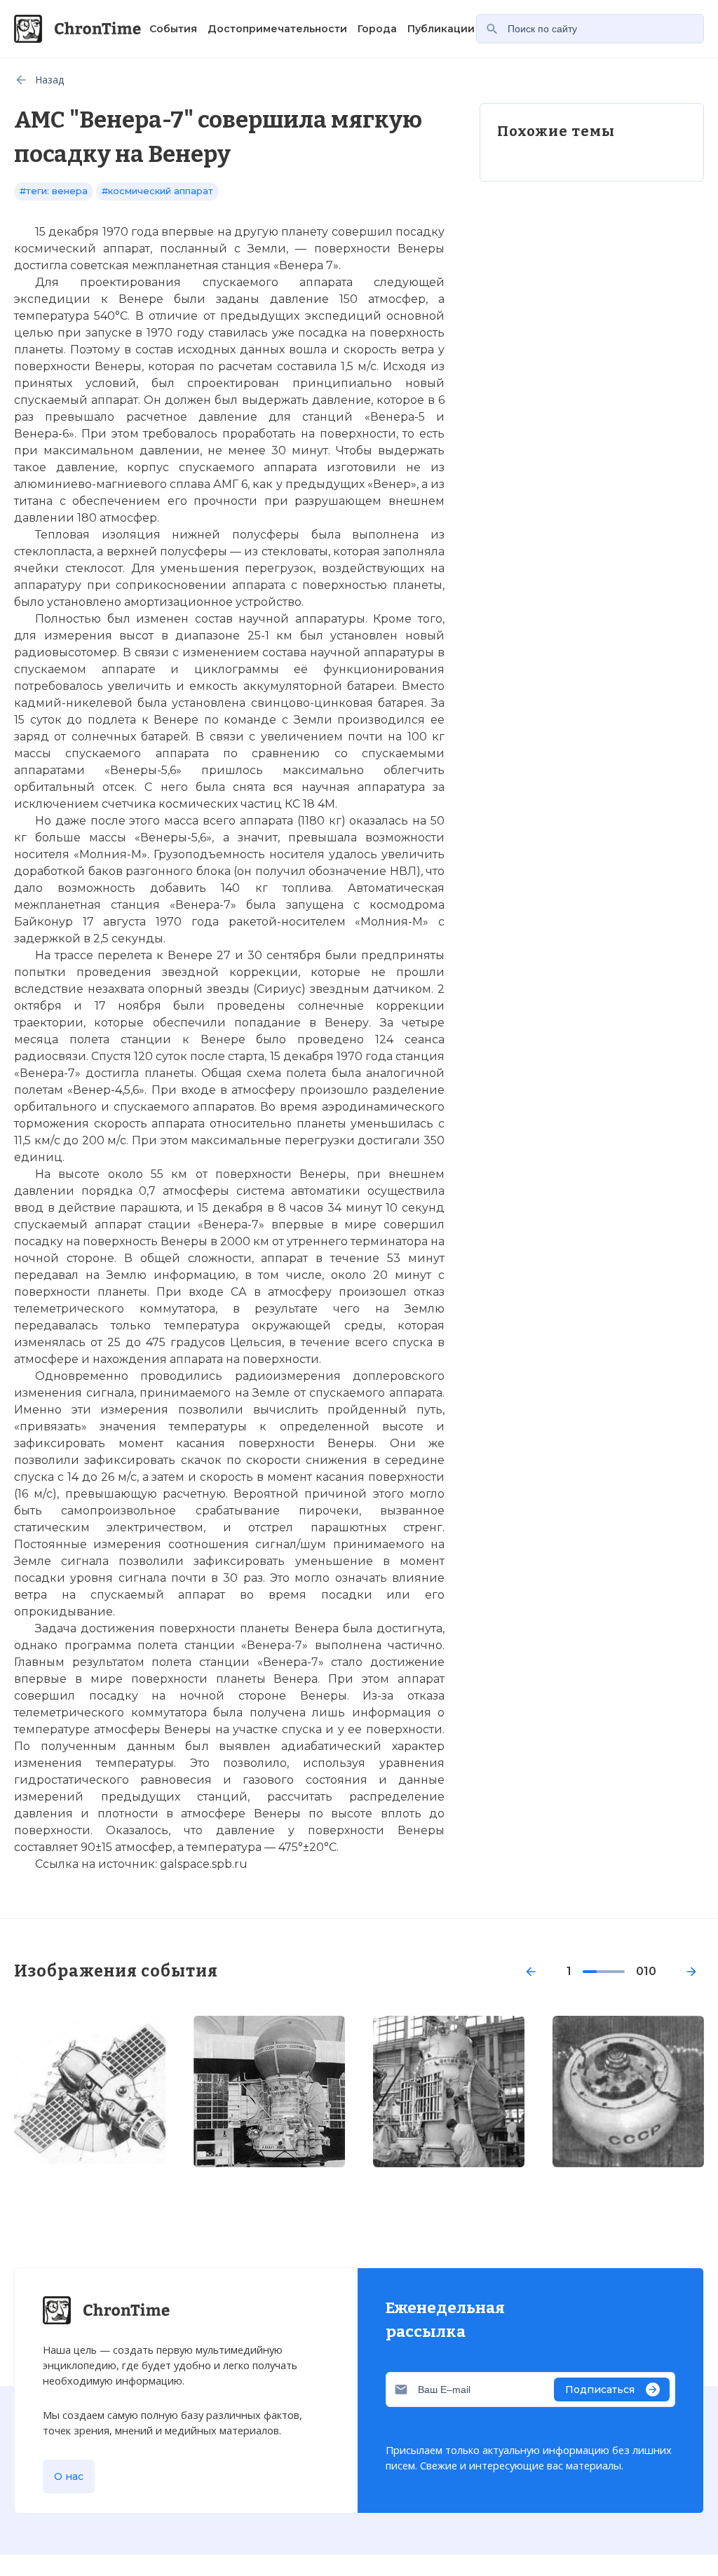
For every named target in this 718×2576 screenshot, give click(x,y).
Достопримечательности (277, 29)
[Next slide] (691, 1972)
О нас (69, 2476)
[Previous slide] (531, 1972)
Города (377, 29)
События (173, 29)
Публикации (441, 29)
